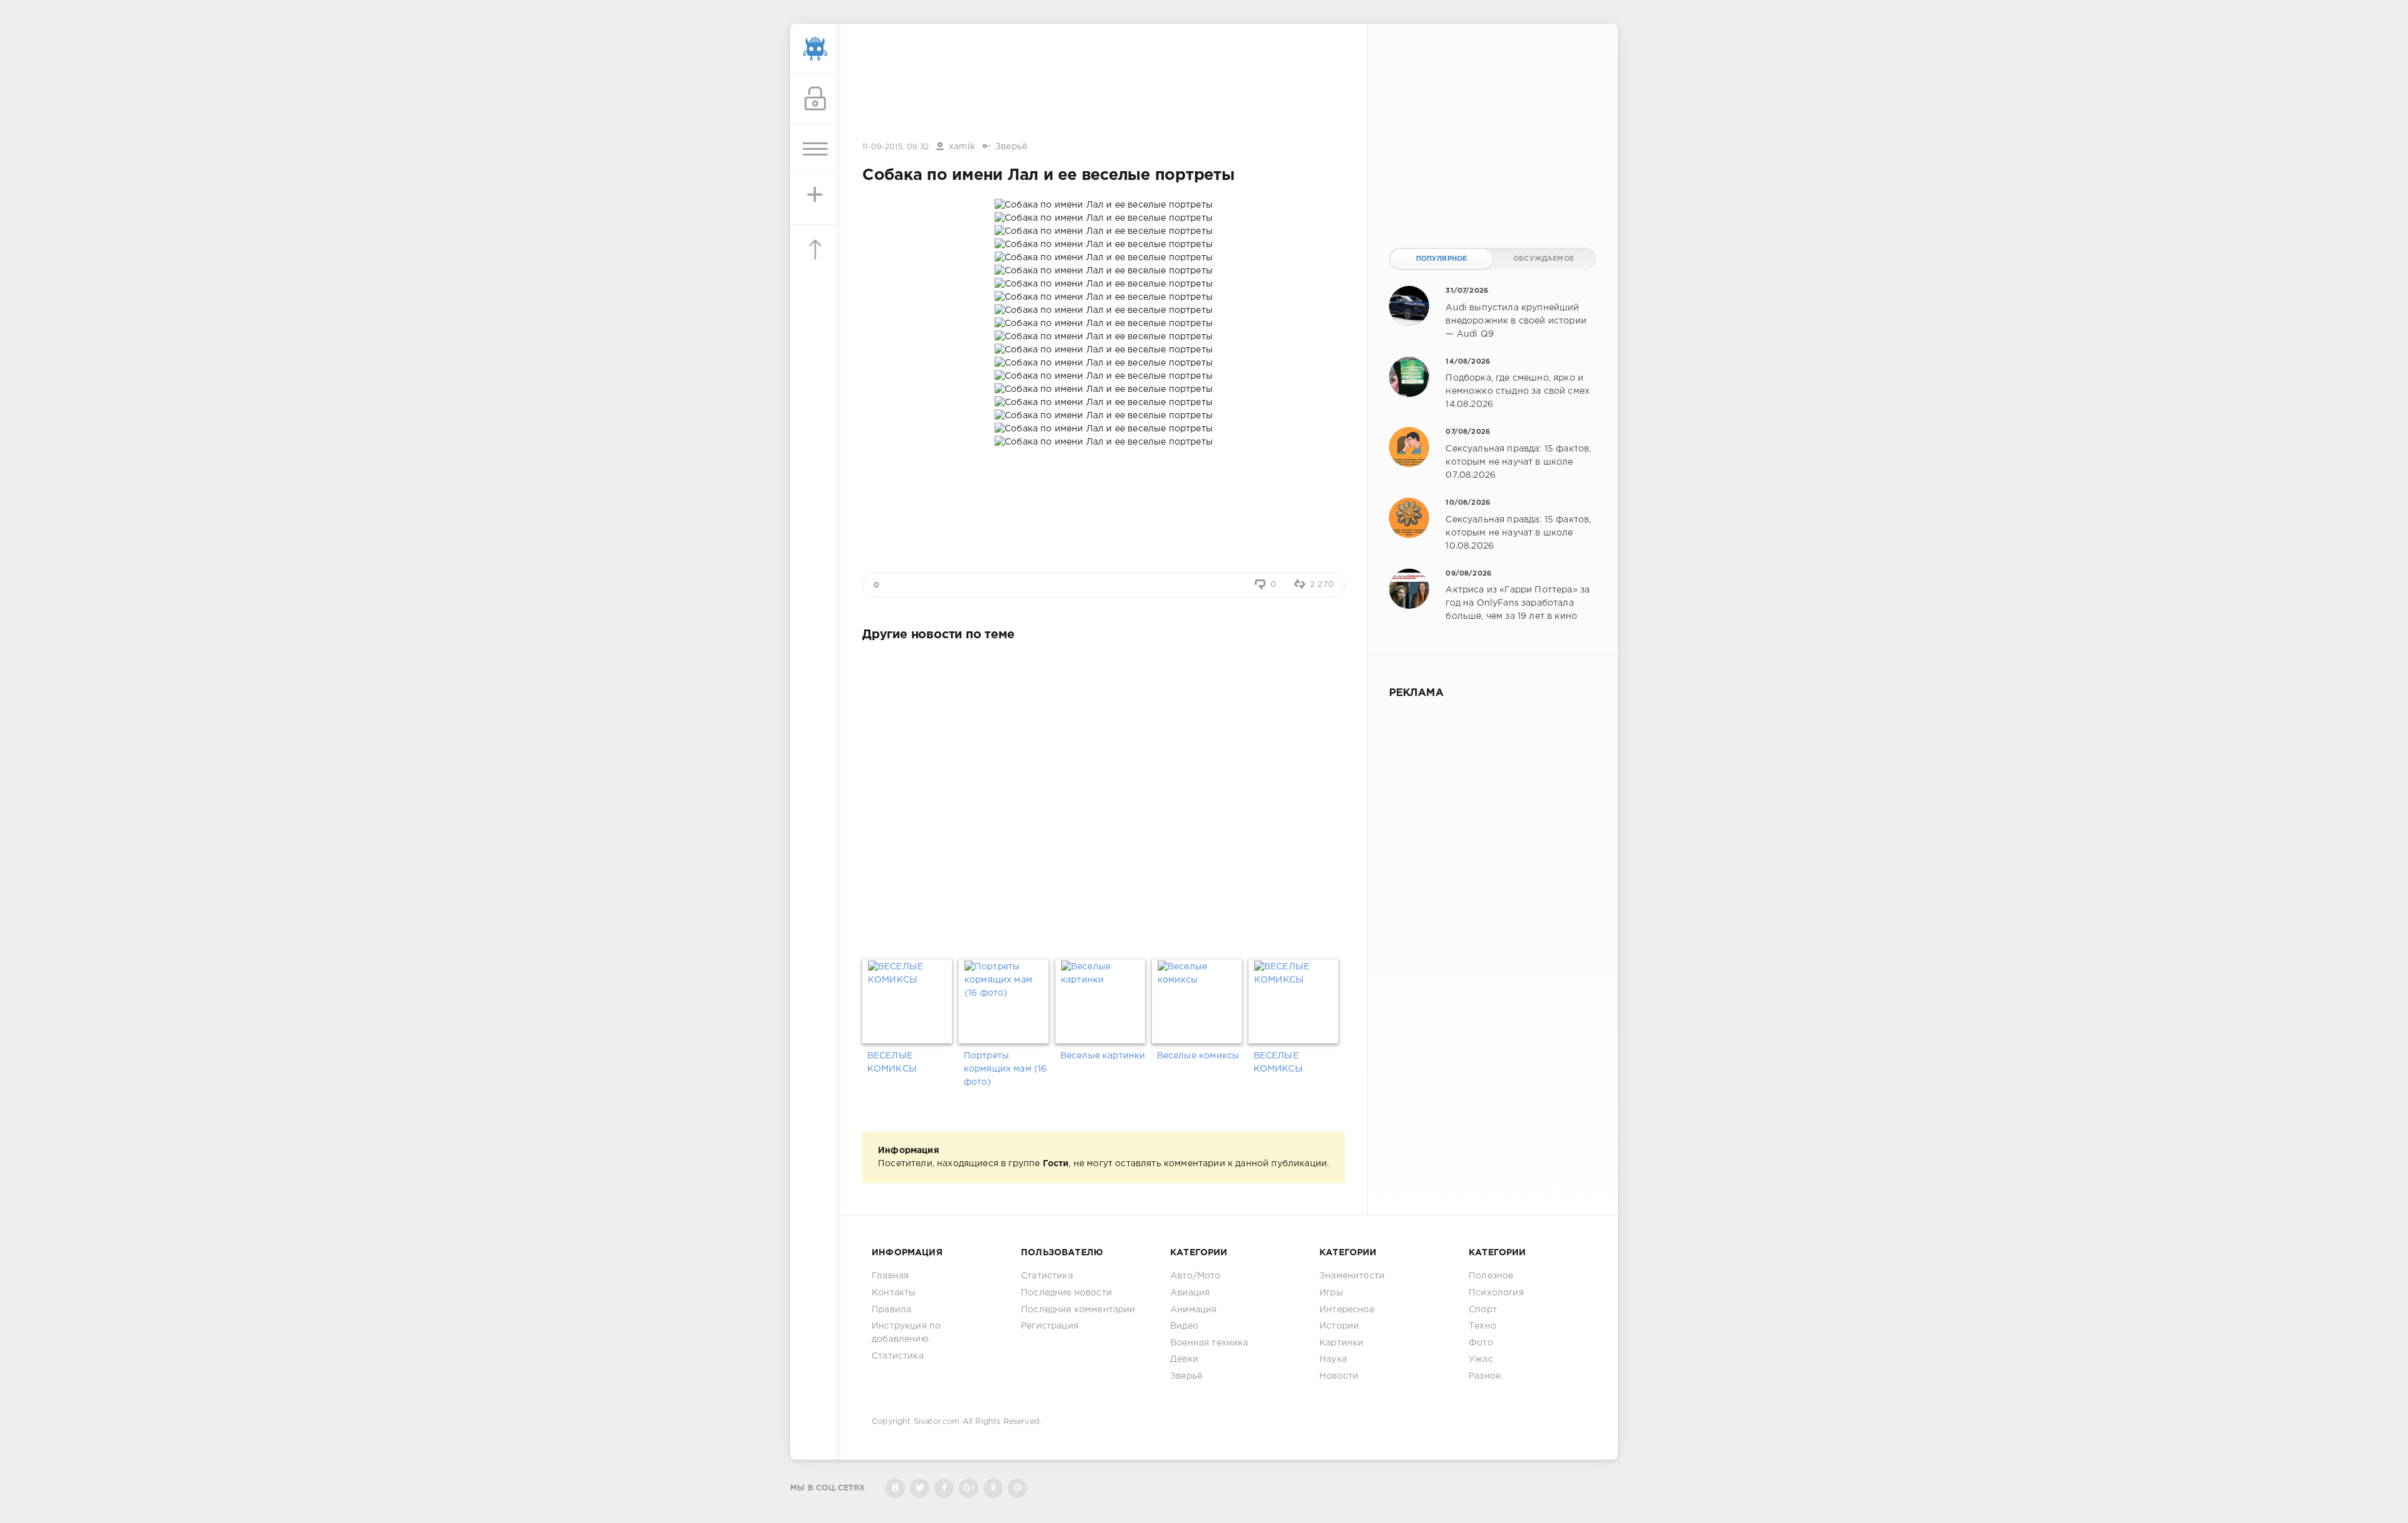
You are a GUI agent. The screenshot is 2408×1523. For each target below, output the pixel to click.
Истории (1339, 1326)
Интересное (1347, 1310)
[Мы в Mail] (1017, 1488)
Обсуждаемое (1544, 259)
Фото (1481, 1343)
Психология (1496, 1293)
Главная (890, 1276)
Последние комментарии (1078, 1310)
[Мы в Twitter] (920, 1488)
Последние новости (1066, 1293)
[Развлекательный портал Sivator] (815, 49)
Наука (1333, 1359)
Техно (1482, 1326)
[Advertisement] (1104, 83)
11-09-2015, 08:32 (895, 147)
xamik (962, 147)
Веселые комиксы (1198, 1056)
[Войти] (815, 99)
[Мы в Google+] (969, 1488)
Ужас (1481, 1359)
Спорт (1483, 1310)
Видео (1184, 1326)
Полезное (1491, 1276)
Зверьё (1011, 147)
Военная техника (1209, 1343)
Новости (1339, 1376)
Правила (891, 1310)
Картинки (1341, 1343)
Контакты (894, 1293)
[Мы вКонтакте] (895, 1488)
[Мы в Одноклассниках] (993, 1488)
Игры (1331, 1293)
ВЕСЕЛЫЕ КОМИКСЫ (892, 1062)
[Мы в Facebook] (944, 1488)
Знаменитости (1352, 1276)
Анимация (1193, 1310)
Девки (1184, 1359)
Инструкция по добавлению (906, 1333)
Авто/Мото (1196, 1276)
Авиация (1190, 1293)
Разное (1485, 1376)
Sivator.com (937, 1422)
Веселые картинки (1103, 1056)
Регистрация (1050, 1326)
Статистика (898, 1356)
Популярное (1442, 259)
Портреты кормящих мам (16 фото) (1006, 1069)
